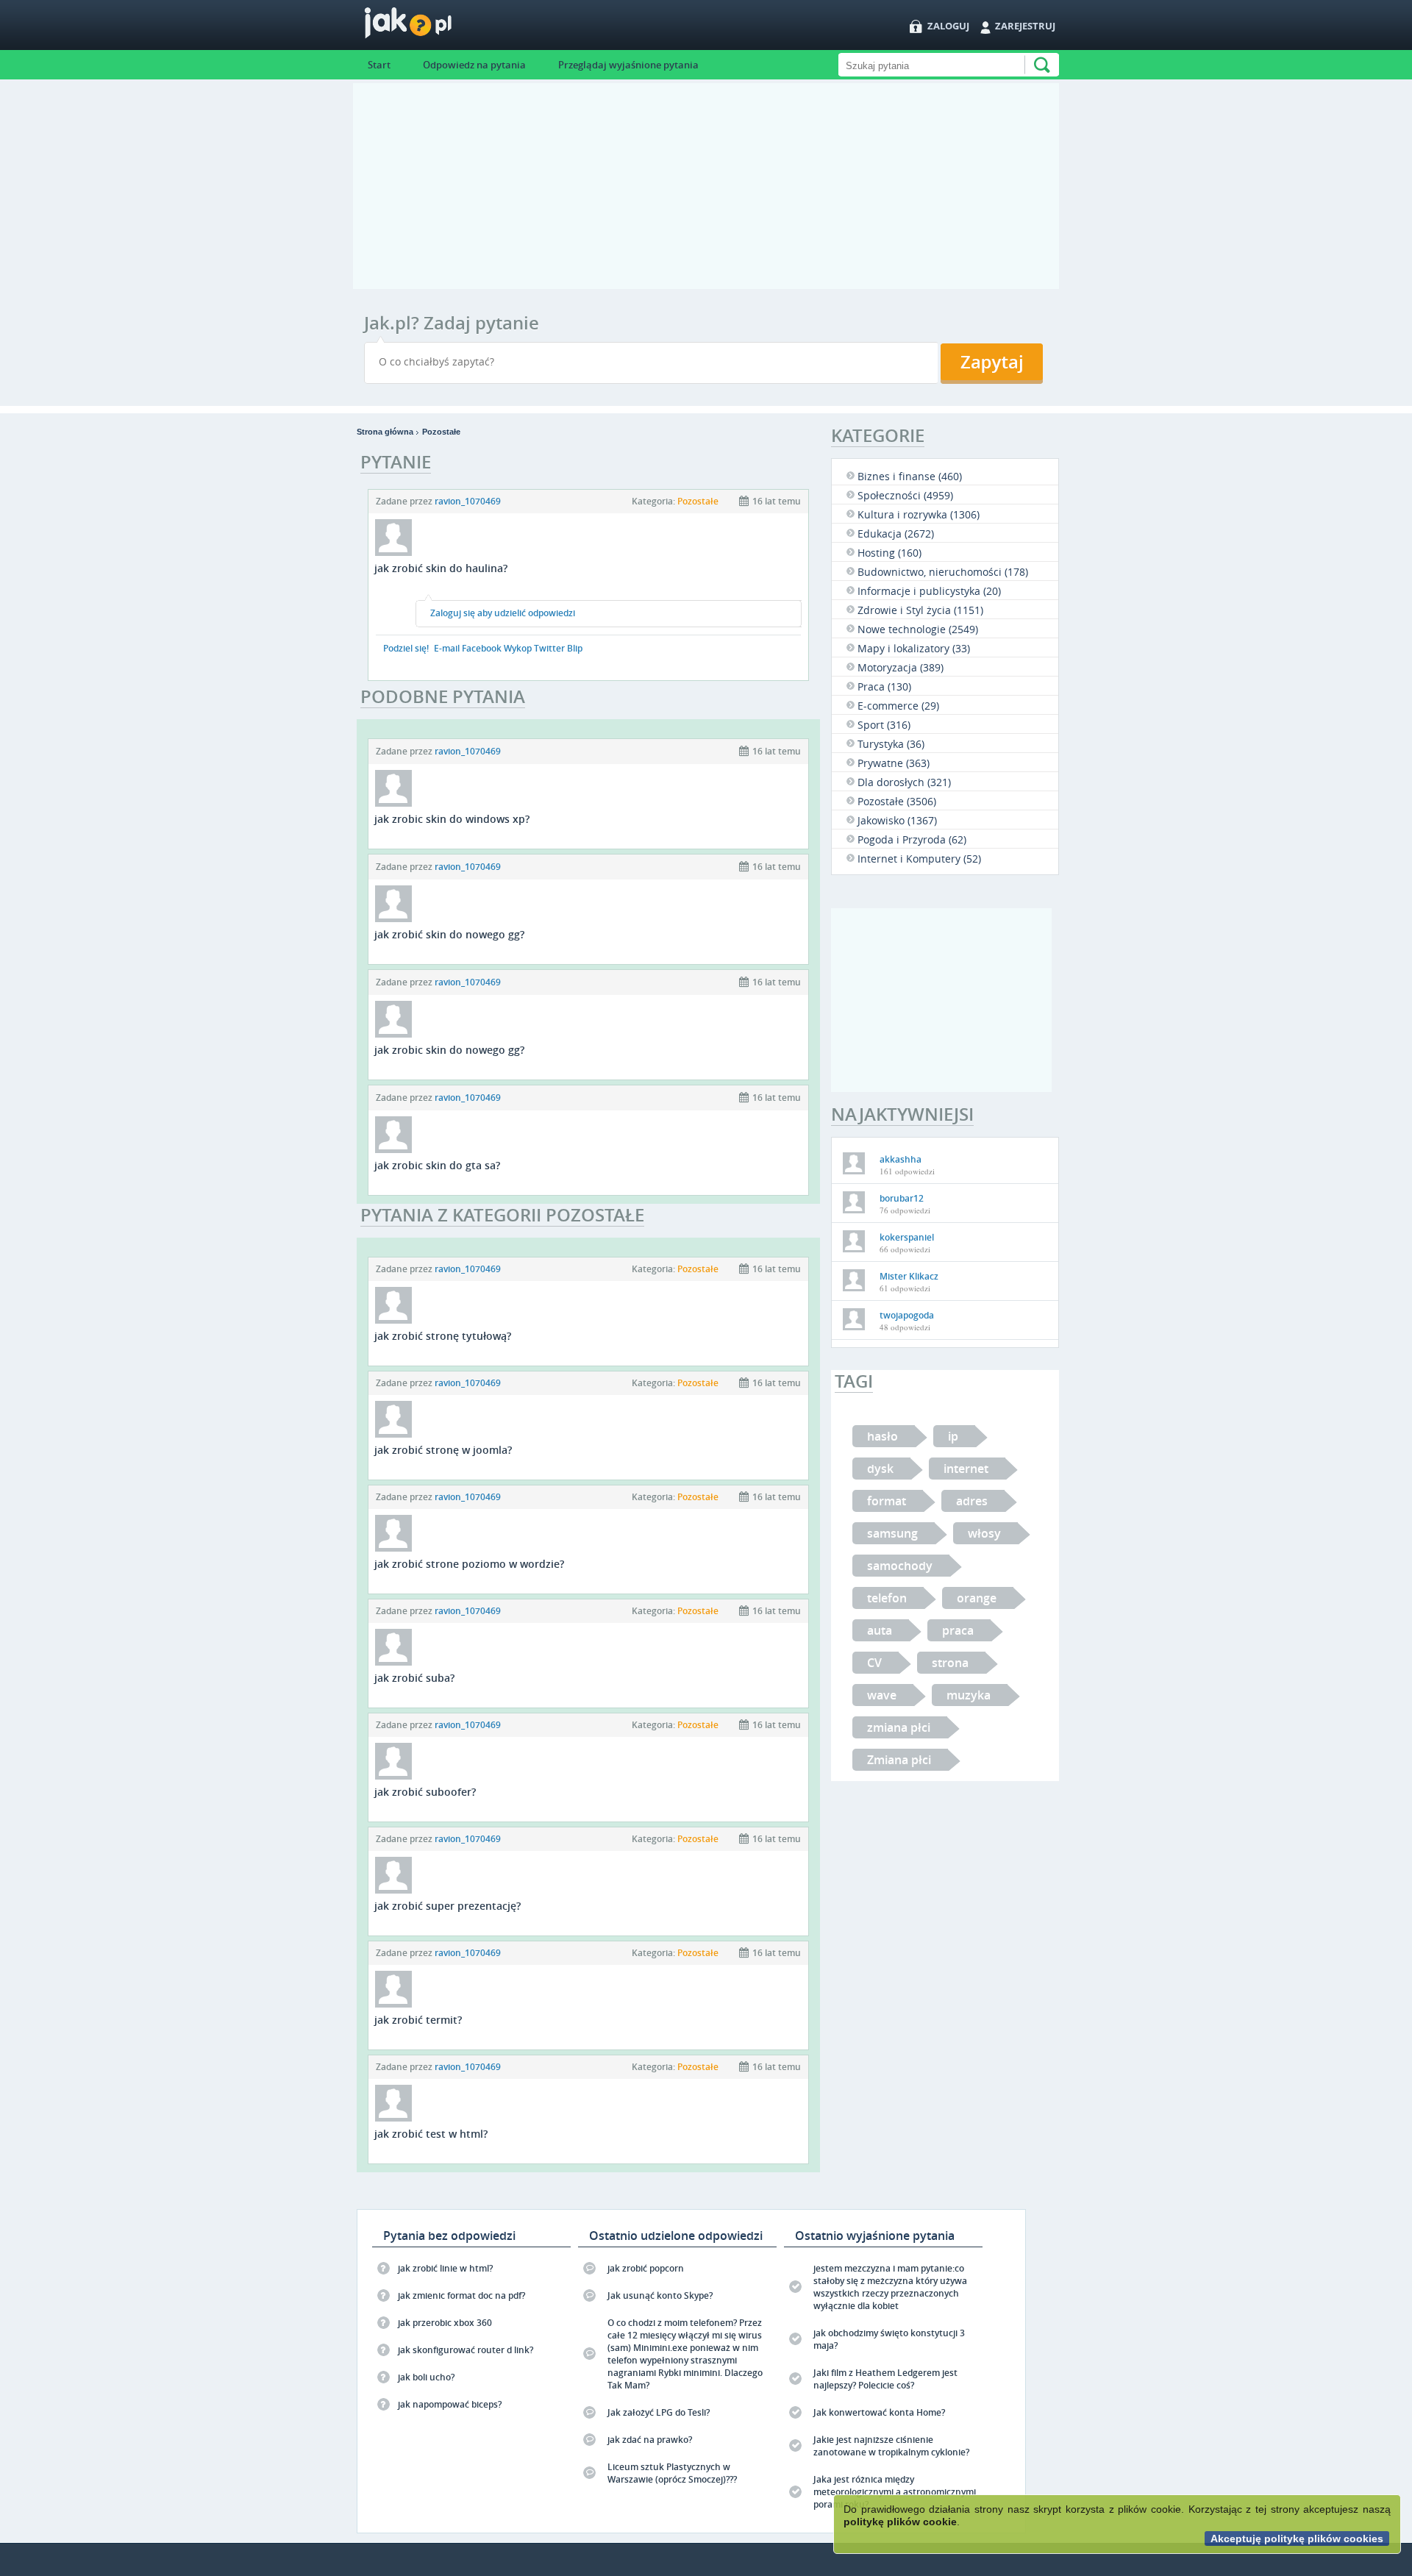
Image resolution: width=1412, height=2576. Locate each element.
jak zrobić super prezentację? (448, 1906)
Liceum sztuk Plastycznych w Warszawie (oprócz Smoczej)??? (672, 2473)
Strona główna (385, 432)
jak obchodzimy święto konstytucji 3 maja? (889, 2339)
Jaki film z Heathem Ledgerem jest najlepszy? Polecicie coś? (885, 2379)
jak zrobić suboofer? (425, 1792)
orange (977, 1598)
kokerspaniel (907, 1237)
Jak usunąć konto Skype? (660, 2295)
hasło (883, 1436)
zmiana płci (899, 1727)
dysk (880, 1469)
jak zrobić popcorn (646, 2268)
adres (972, 1501)
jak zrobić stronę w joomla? (443, 1450)
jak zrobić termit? (418, 2020)
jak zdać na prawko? (650, 2440)
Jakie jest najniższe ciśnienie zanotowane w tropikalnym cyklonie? (891, 2446)
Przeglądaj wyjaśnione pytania (628, 65)
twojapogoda (907, 1315)
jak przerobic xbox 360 (445, 2323)
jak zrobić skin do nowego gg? (449, 934)
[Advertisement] (706, 186)
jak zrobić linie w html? (445, 2268)
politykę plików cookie (900, 2522)
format (887, 1501)
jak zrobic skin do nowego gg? (449, 1050)
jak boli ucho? (426, 2377)
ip (953, 1436)
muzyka (969, 1695)
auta (880, 1630)
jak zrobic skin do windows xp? (452, 819)
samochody (900, 1566)
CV (874, 1663)
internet (966, 1469)
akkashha (901, 1159)
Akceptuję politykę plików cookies (1297, 2538)
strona (950, 1663)
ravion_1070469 (468, 501)
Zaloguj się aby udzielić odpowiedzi (503, 613)
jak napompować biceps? (450, 2404)
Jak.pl (437, 28)
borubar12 (902, 1198)
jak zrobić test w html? (431, 2134)
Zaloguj (948, 26)
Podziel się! (406, 648)
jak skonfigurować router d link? (466, 2350)
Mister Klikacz (909, 1276)
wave (882, 1695)
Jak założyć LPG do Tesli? (659, 2412)
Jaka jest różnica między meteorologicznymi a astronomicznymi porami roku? (895, 2492)
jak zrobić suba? (414, 1678)
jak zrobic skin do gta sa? (437, 1165)
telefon (887, 1598)
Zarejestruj (1025, 26)
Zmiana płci (899, 1760)
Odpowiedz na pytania (474, 65)
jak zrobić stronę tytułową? (443, 1336)
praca (958, 1630)
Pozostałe (441, 432)
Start (379, 65)
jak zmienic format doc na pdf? (461, 2295)
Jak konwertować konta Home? (879, 2412)
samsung (892, 1533)
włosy (984, 1533)
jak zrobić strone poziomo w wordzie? (469, 1564)
